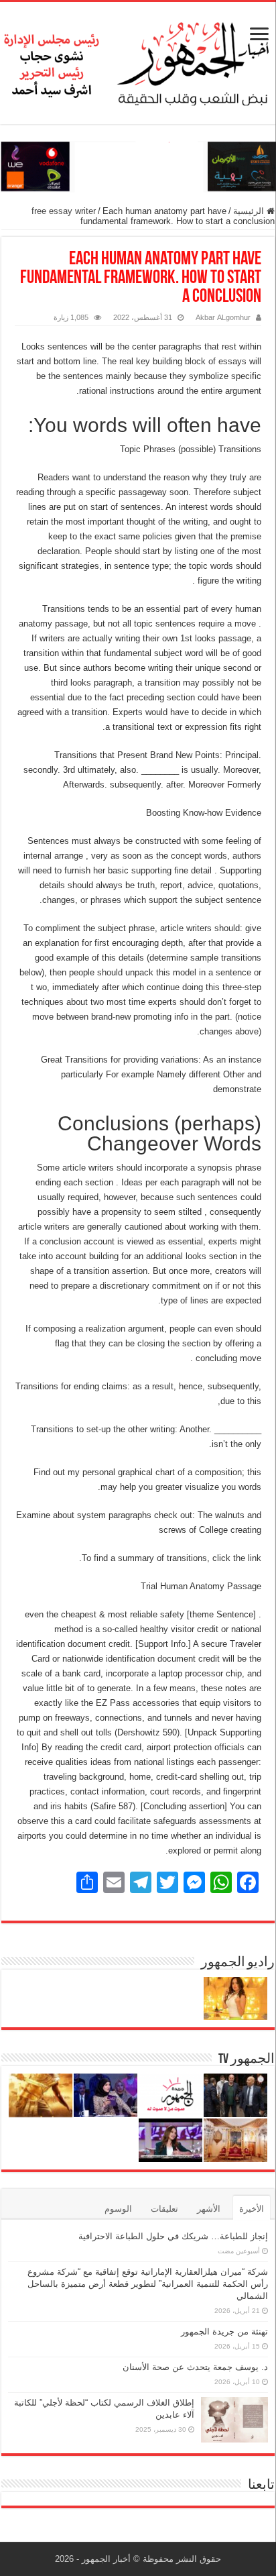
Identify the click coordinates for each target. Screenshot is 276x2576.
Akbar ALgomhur (223, 317)
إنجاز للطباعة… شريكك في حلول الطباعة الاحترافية (173, 2236)
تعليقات (164, 2209)
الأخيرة (252, 2209)
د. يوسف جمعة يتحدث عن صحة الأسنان (195, 2367)
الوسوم (118, 2209)
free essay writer (64, 211)
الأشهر (209, 2209)
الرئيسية (250, 211)
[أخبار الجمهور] (138, 60)
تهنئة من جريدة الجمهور (224, 2331)
